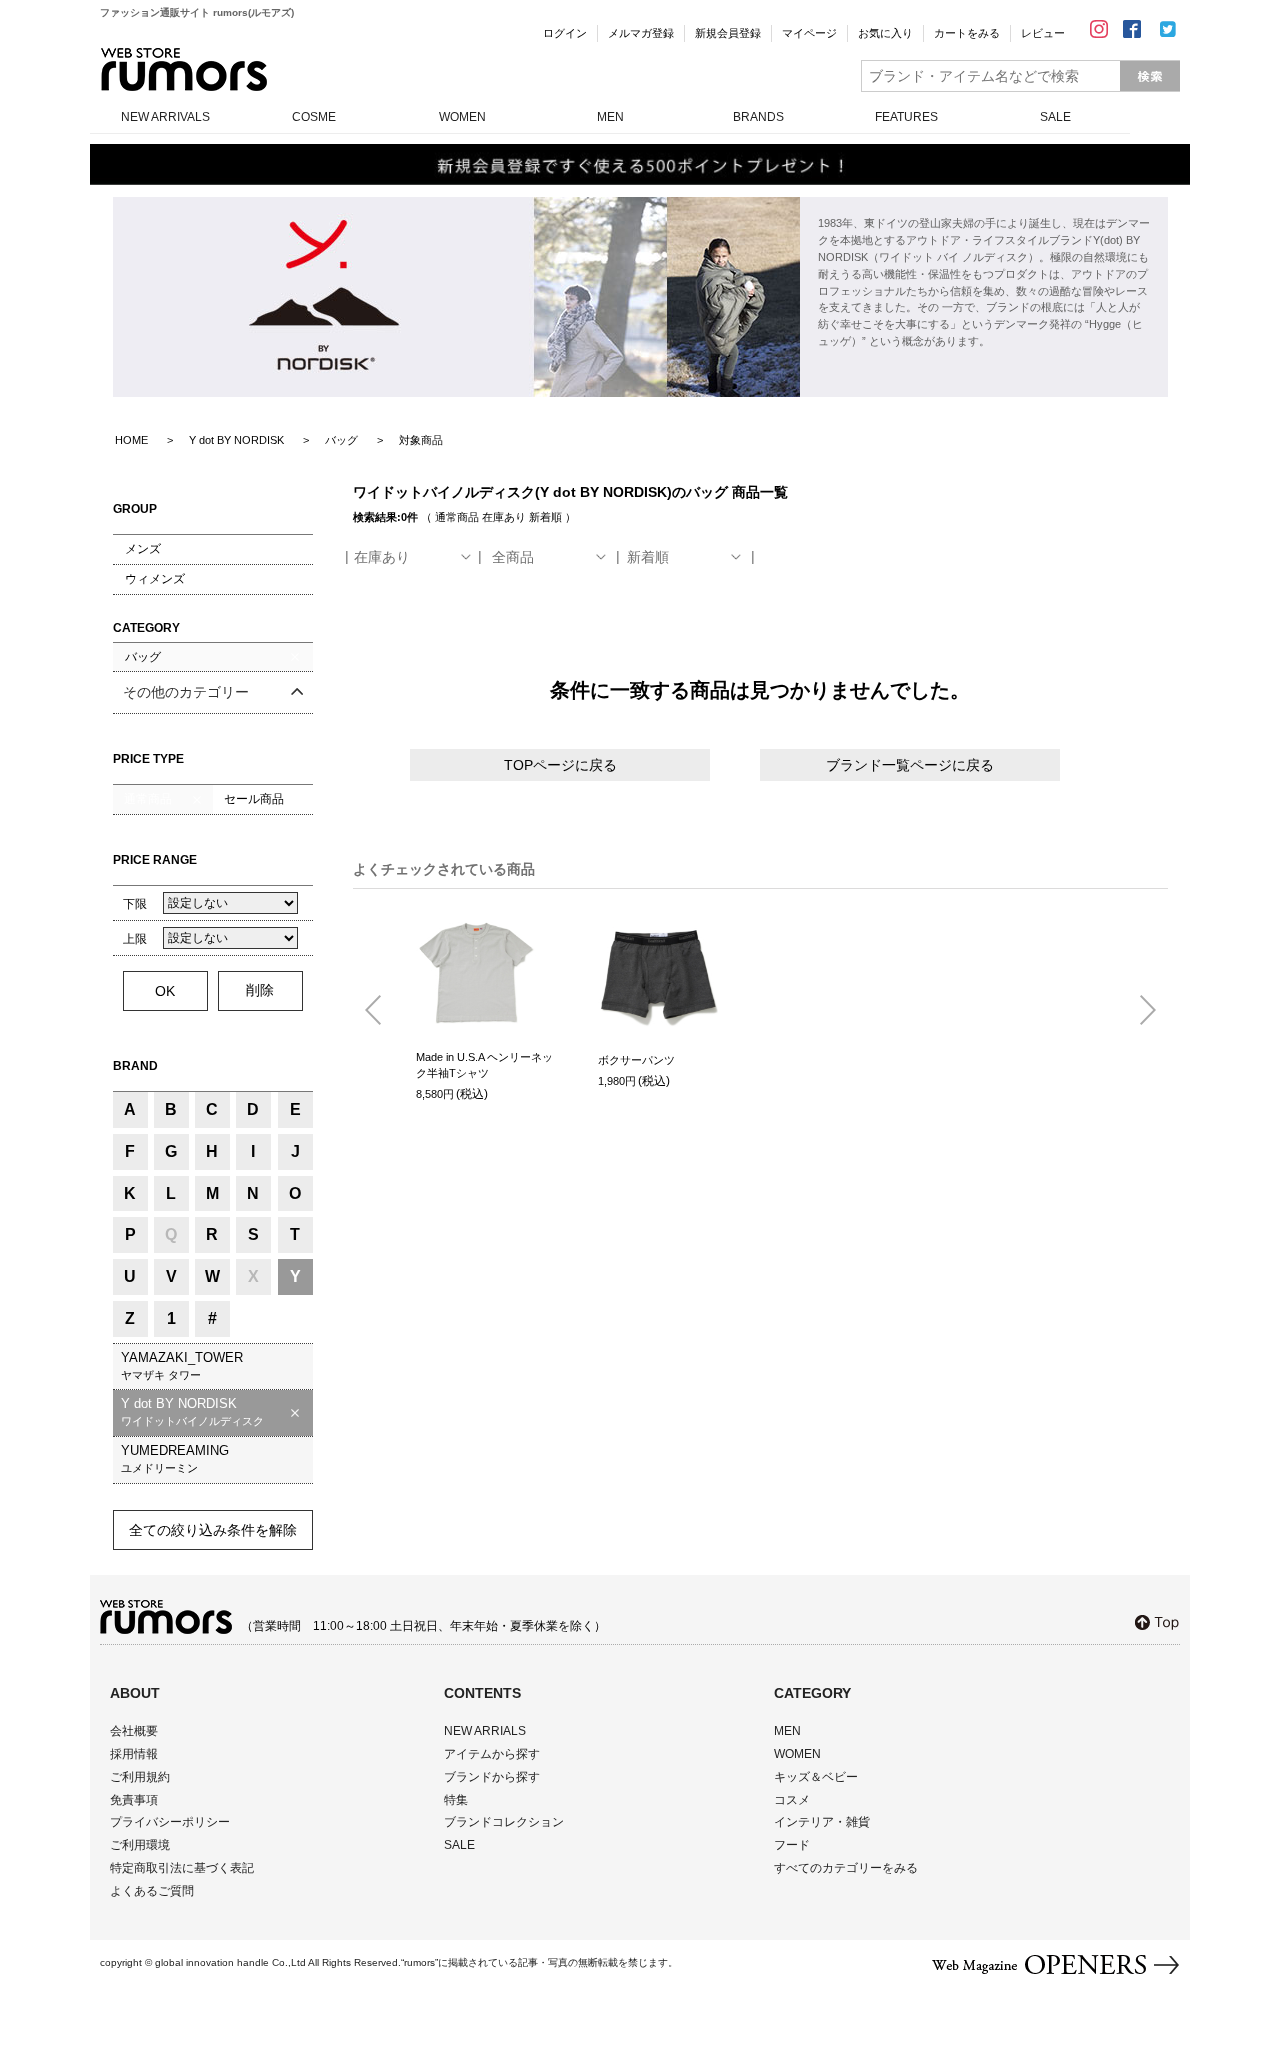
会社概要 (134, 1731)
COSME (314, 117)
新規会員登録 (728, 33)
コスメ (792, 1800)
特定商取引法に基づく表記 (182, 1868)
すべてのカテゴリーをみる (846, 1868)
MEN (610, 117)
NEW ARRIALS (485, 1731)
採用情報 (134, 1754)
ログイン (565, 33)
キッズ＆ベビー (816, 1777)
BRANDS (758, 117)
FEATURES (906, 117)
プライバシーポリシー (170, 1822)
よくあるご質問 (152, 1891)
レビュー (1043, 33)
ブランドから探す (492, 1777)
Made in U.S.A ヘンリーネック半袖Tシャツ (484, 1065)
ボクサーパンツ (636, 1060)
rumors (184, 69)
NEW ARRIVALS (165, 117)
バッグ (143, 657)
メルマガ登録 (641, 33)
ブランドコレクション (504, 1822)
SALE (1055, 117)
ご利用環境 (140, 1845)
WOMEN (462, 117)
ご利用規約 (140, 1777)
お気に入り (885, 33)
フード (792, 1845)
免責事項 (134, 1800)
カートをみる (967, 33)
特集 (456, 1800)
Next (1140, 1011)
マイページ (809, 33)
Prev (381, 1011)
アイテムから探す (492, 1754)
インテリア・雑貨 (822, 1822)
